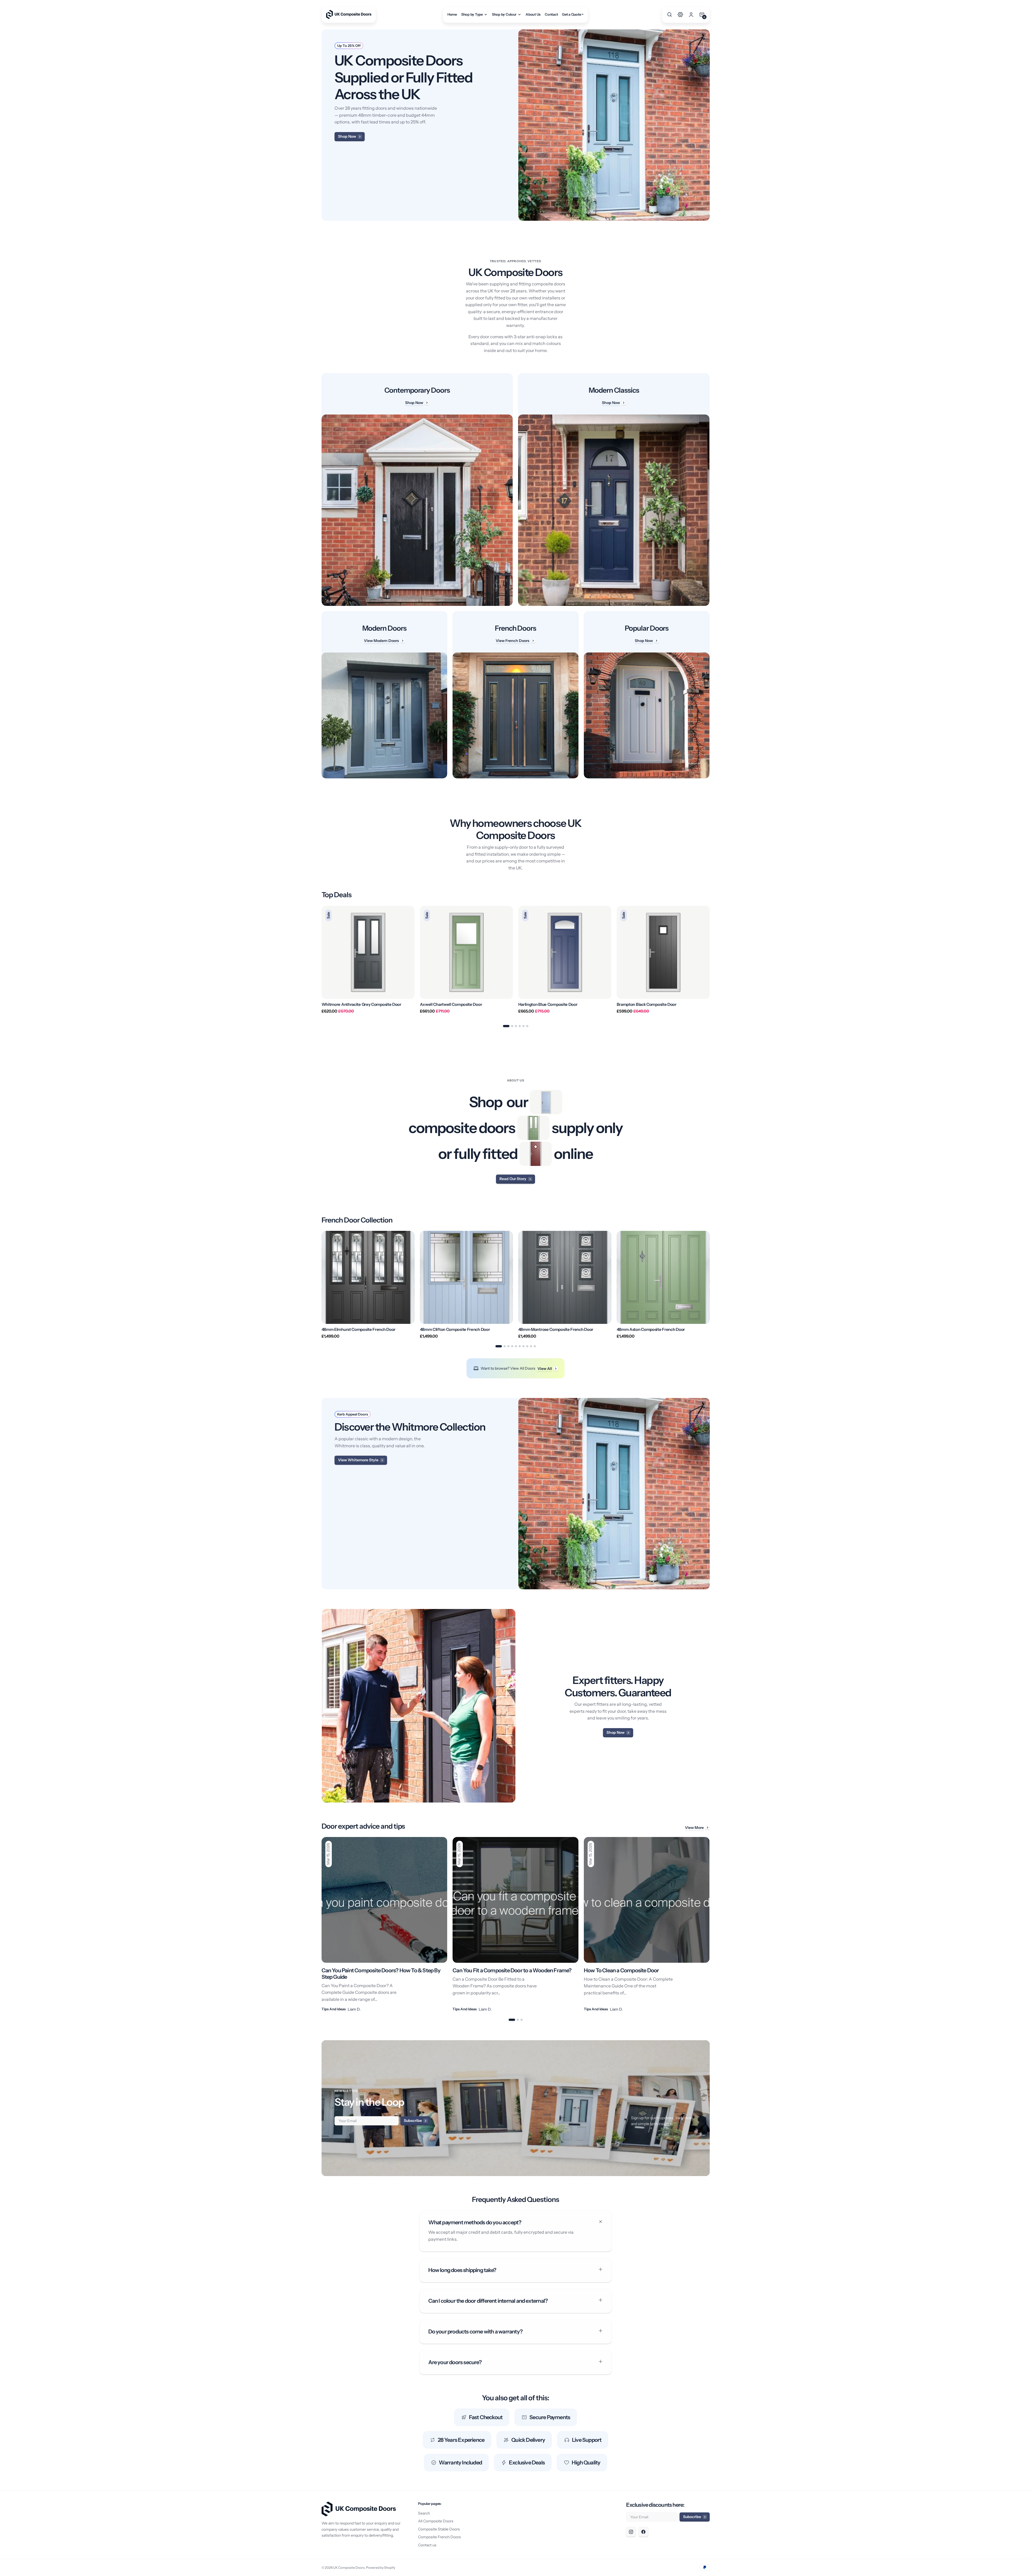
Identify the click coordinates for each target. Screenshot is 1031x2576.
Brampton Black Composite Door (647, 1004)
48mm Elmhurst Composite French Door (359, 1330)
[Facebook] (643, 2532)
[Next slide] (710, 962)
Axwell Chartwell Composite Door (451, 1004)
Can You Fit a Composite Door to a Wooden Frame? (512, 1970)
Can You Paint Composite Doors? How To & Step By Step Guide (381, 1974)
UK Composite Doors (349, 2568)
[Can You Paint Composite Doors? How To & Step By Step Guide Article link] (385, 1925)
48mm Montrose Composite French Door (556, 1330)
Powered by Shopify (381, 2568)
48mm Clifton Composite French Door (455, 1330)
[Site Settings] (680, 15)
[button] (670, 15)
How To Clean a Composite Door (621, 1970)
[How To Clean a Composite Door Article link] (647, 1925)
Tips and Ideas (334, 2009)
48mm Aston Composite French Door (651, 1330)
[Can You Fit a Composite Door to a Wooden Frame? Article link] (515, 1925)
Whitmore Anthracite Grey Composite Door (361, 1004)
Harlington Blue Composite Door (548, 1004)
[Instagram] (631, 2532)
